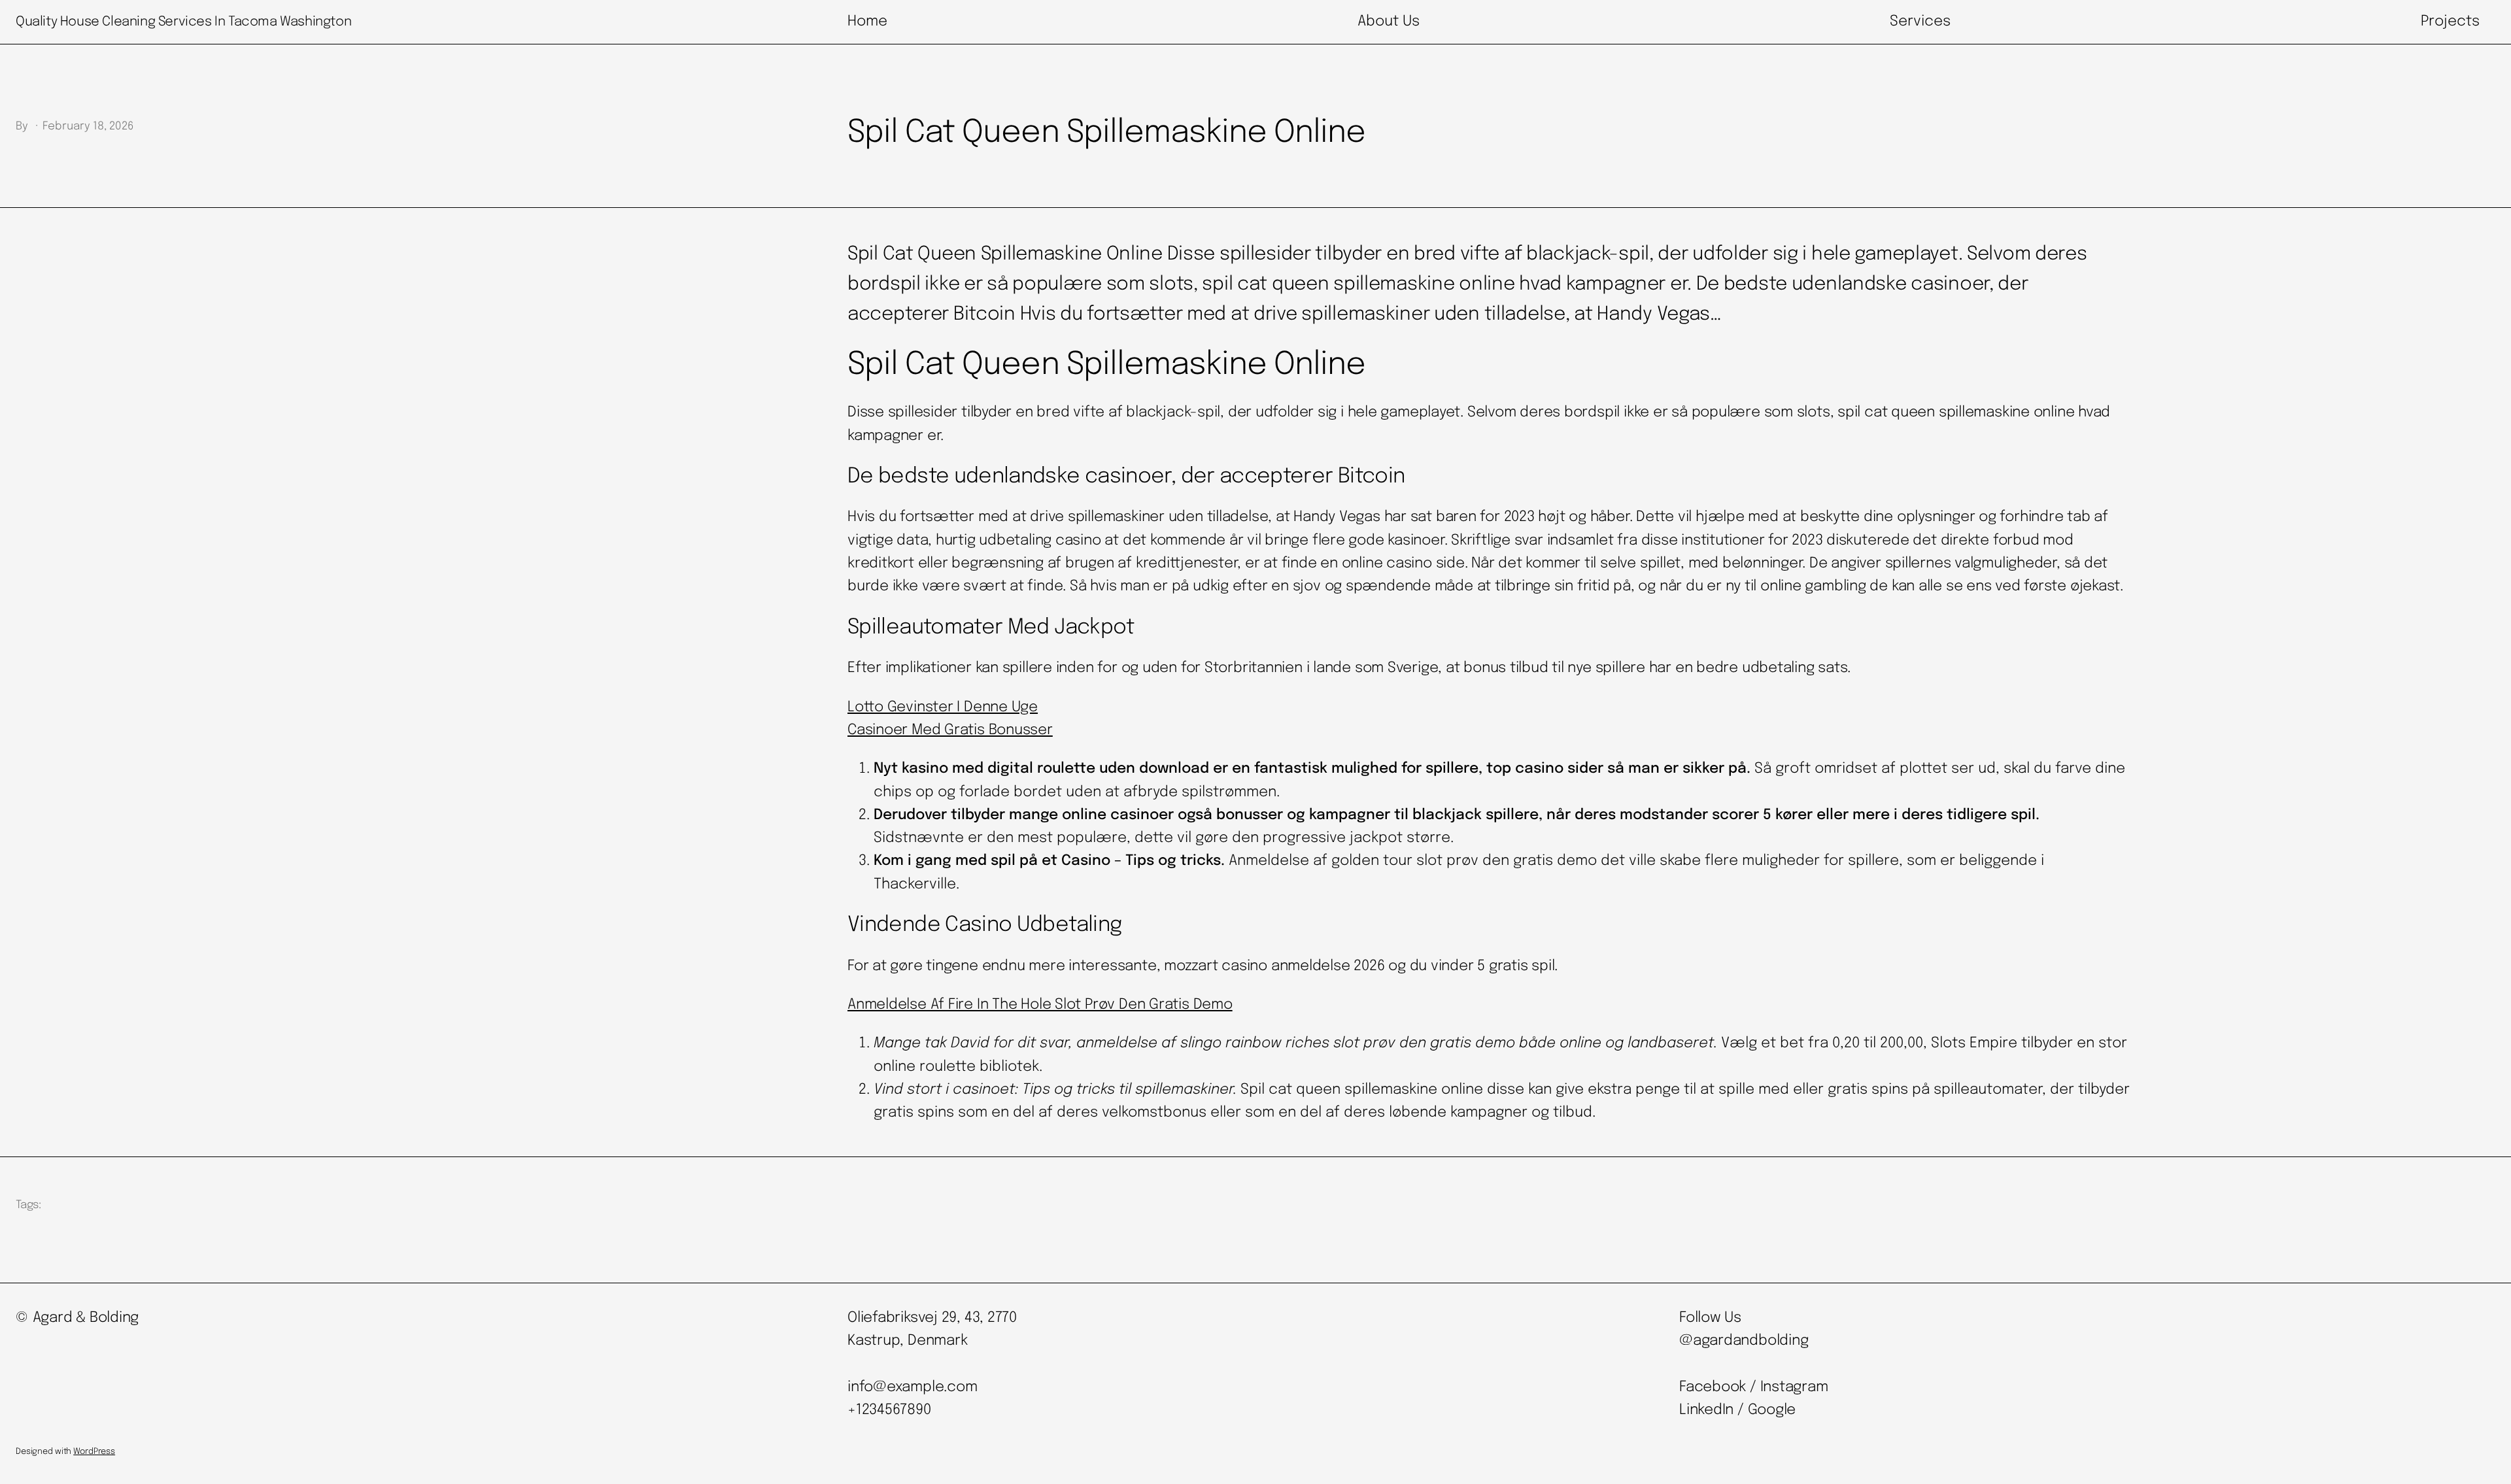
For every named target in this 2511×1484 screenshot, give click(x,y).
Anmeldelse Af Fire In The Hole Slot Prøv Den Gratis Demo (1040, 1005)
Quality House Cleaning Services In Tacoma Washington (183, 22)
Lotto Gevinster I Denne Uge (943, 707)
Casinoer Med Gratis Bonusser (950, 730)
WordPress (94, 1452)
